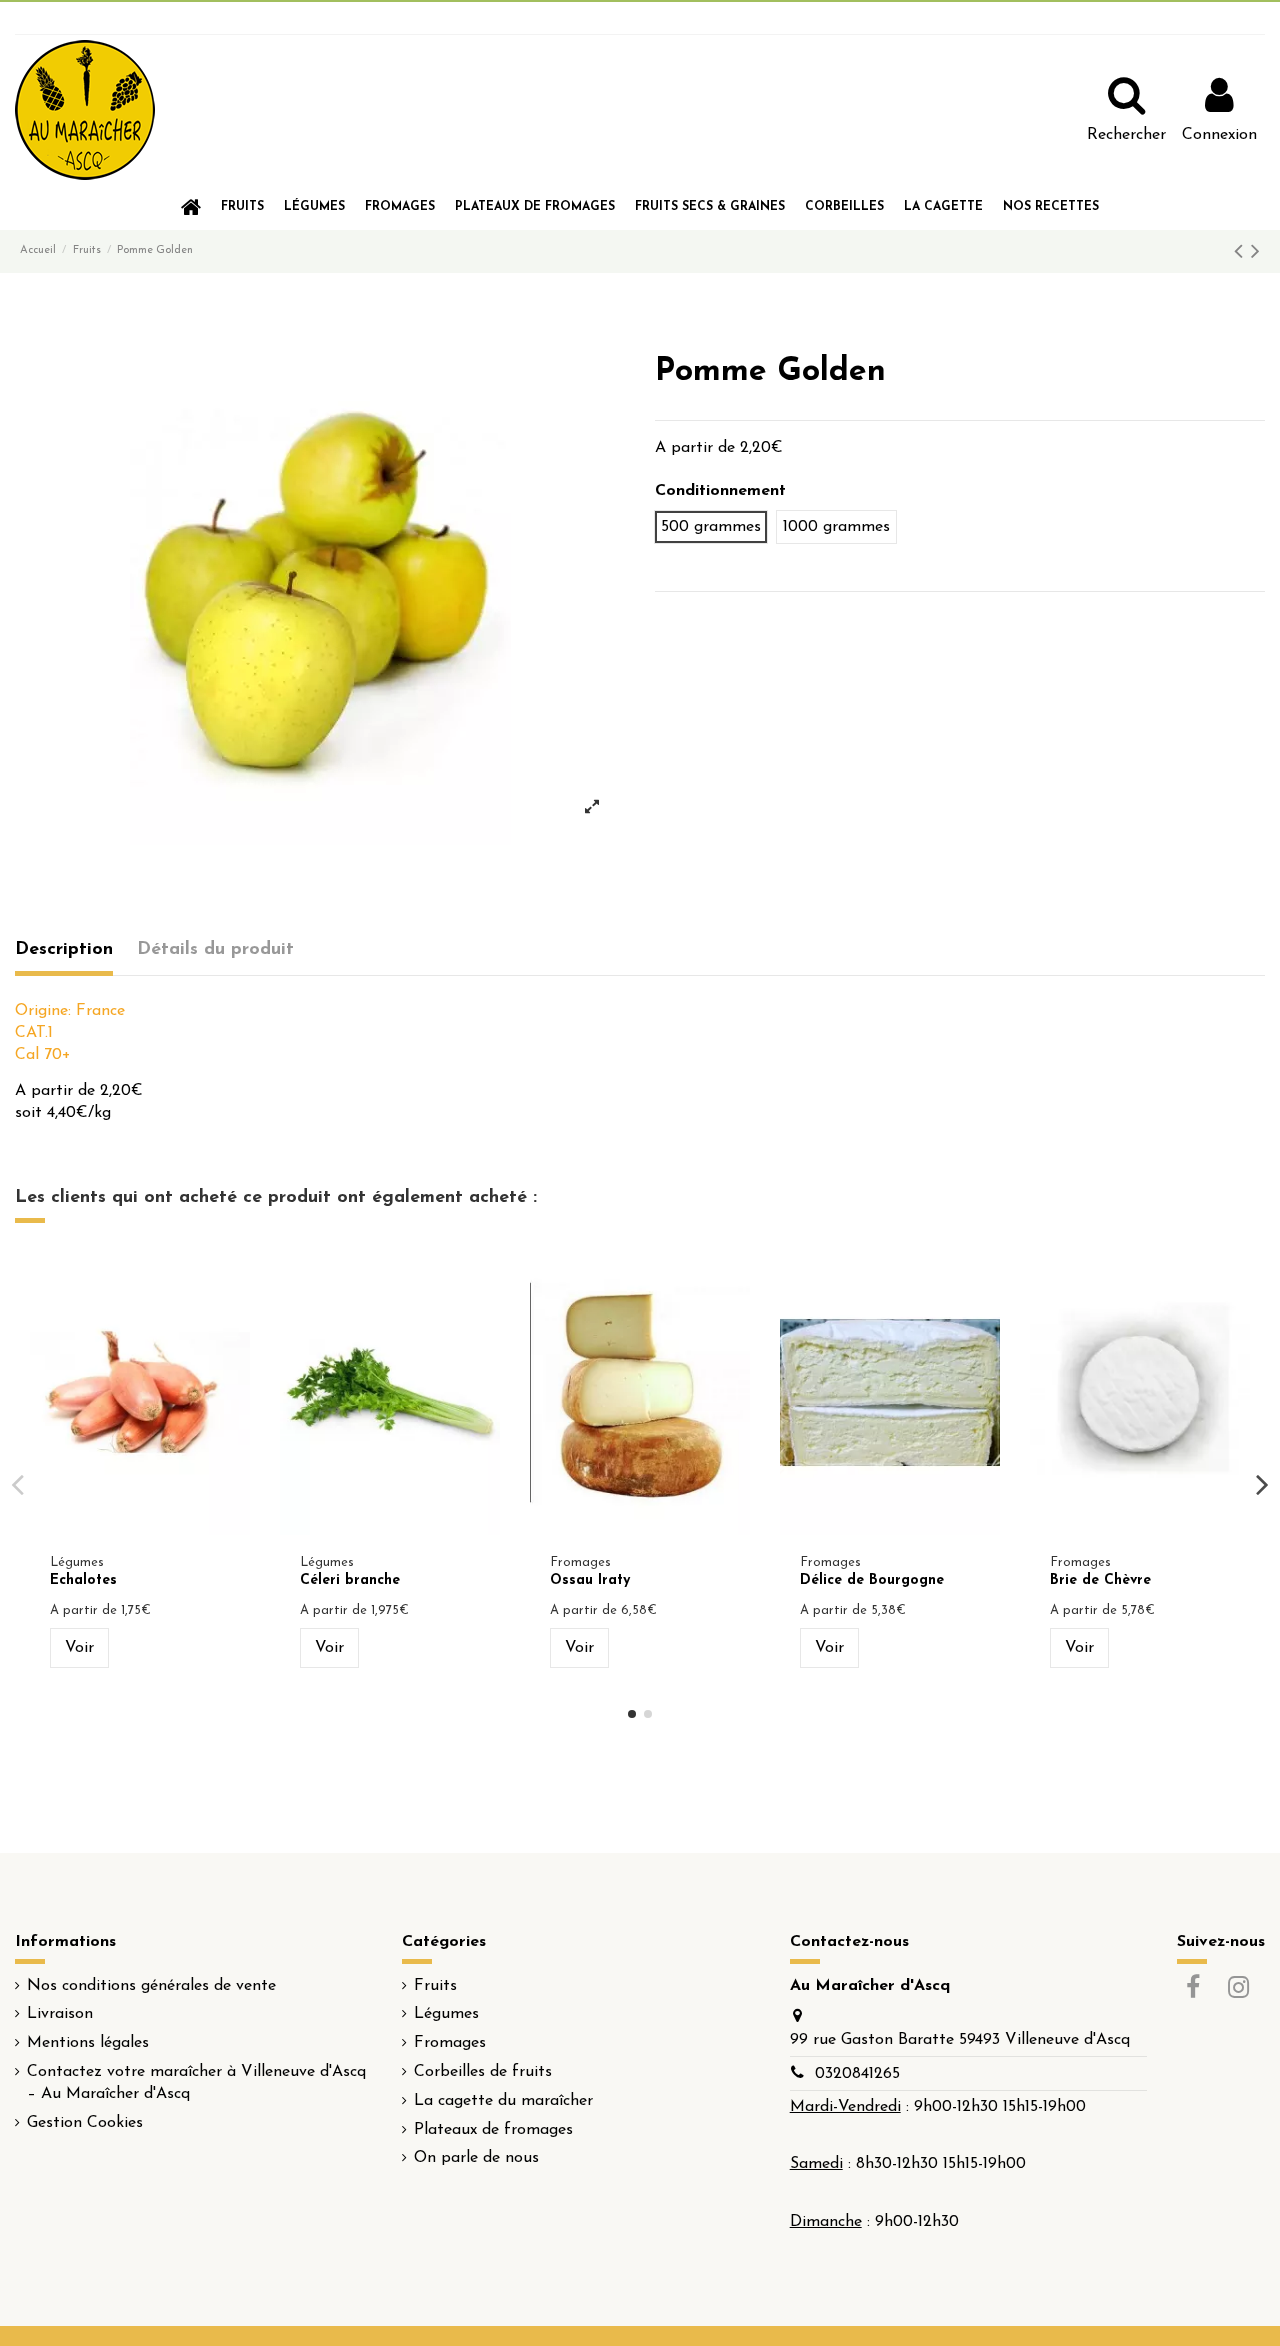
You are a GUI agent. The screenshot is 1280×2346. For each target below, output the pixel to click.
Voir (79, 1648)
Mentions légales (88, 2043)
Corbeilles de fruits (483, 2072)
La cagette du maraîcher (503, 2101)
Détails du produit (215, 950)
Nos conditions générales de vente (151, 1986)
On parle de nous (476, 2158)
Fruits (435, 1986)
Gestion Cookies (85, 2123)
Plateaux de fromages (493, 2130)
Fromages (450, 2043)
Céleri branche (350, 1580)
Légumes (446, 2014)
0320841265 (857, 2074)
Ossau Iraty (590, 1580)
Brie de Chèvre (1100, 1580)
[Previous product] (1242, 253)
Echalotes (83, 1580)
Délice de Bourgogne (872, 1580)
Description (64, 950)
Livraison (60, 2014)
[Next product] (1255, 253)
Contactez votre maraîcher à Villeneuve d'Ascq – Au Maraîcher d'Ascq (196, 2083)
